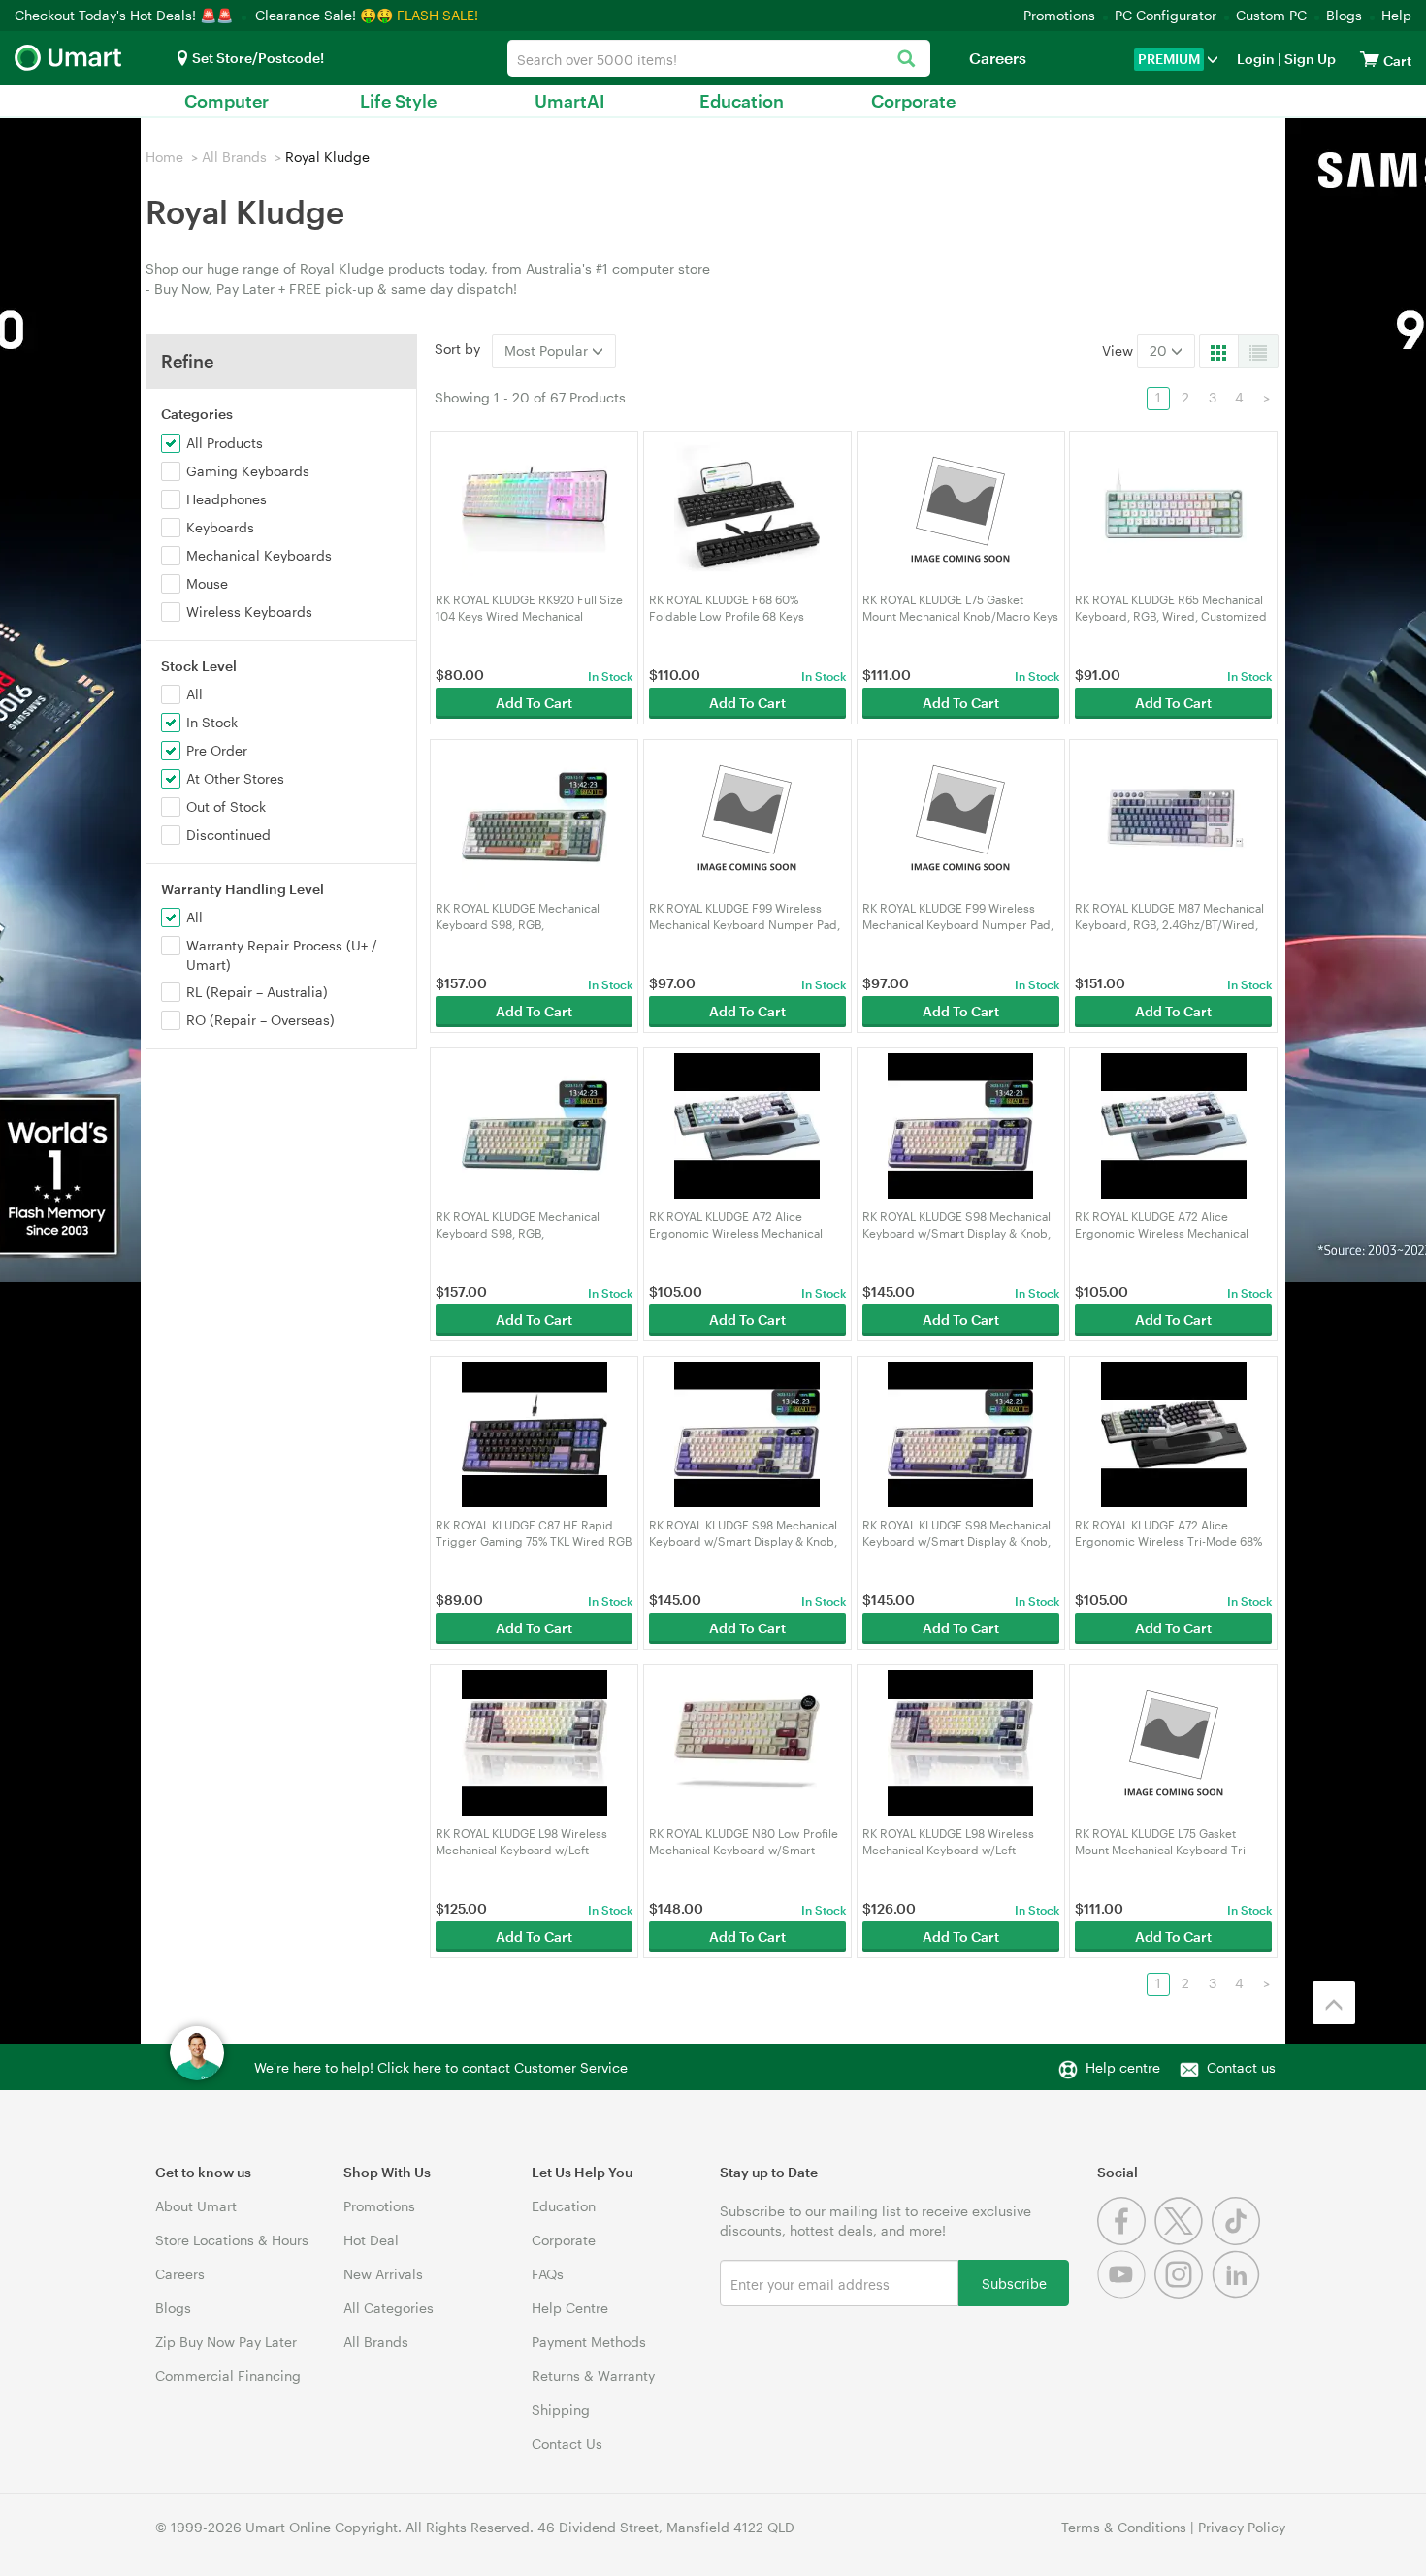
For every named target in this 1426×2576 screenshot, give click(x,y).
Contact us (1241, 2067)
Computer (227, 101)
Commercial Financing (228, 2376)
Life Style (398, 101)
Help (1396, 15)
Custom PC (1271, 15)
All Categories (389, 2308)
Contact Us (567, 2444)
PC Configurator (1166, 15)
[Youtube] (1126, 2293)
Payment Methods (589, 2342)
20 (1160, 351)
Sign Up (1309, 59)
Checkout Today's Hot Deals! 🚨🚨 (126, 15)
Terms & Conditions (1124, 2527)
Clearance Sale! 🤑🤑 (324, 15)
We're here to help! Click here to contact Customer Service (441, 2067)
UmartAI (570, 101)
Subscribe (1014, 2283)
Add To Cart (534, 703)
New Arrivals (383, 2274)
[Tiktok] (1238, 2240)
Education (742, 101)
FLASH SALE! (438, 15)
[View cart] (1370, 59)
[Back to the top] (1334, 2003)
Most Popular (548, 351)
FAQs (548, 2274)
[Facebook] (1126, 2240)
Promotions (1059, 15)
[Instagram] (1183, 2293)
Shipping (561, 2410)
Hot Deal (371, 2240)
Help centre (1123, 2067)
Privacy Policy (1242, 2527)
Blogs (1344, 15)
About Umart (196, 2206)
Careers (998, 58)
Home (164, 157)
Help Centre (570, 2308)
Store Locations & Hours (232, 2240)
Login (1256, 59)
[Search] (906, 60)
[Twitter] (1183, 2240)
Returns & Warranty (593, 2376)
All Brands (234, 157)
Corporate (913, 101)
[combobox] (719, 58)
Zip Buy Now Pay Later (226, 2342)
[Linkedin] (1238, 2293)
